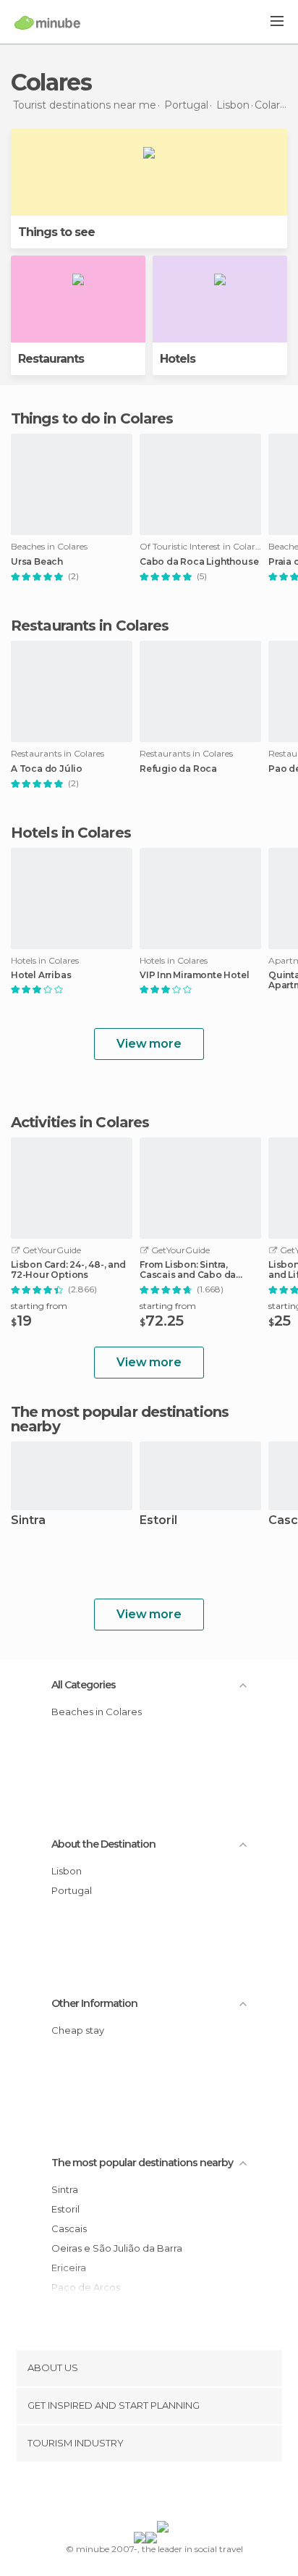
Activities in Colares (80, 1122)
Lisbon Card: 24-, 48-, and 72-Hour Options (68, 1270)
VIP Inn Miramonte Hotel (194, 975)
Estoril (158, 1521)
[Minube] (47, 22)
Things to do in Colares (92, 418)
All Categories (84, 1685)
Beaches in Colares (97, 1712)
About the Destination (103, 1844)
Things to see (56, 232)
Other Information (94, 2003)
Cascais (69, 2228)
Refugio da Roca (178, 769)
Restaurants (51, 359)
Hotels (178, 359)
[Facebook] (127, 2494)
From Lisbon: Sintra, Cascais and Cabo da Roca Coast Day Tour (188, 1270)
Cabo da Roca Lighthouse (199, 562)
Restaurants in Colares (90, 626)
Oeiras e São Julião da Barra (117, 2248)
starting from (39, 1306)
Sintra (28, 1521)
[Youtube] (183, 2494)
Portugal (72, 1890)
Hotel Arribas (41, 975)
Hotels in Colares (71, 833)
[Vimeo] (164, 2494)
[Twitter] (145, 2494)
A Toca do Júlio (47, 769)
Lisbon (67, 1871)
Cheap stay (78, 2030)
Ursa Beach (37, 562)
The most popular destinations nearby (120, 1419)
